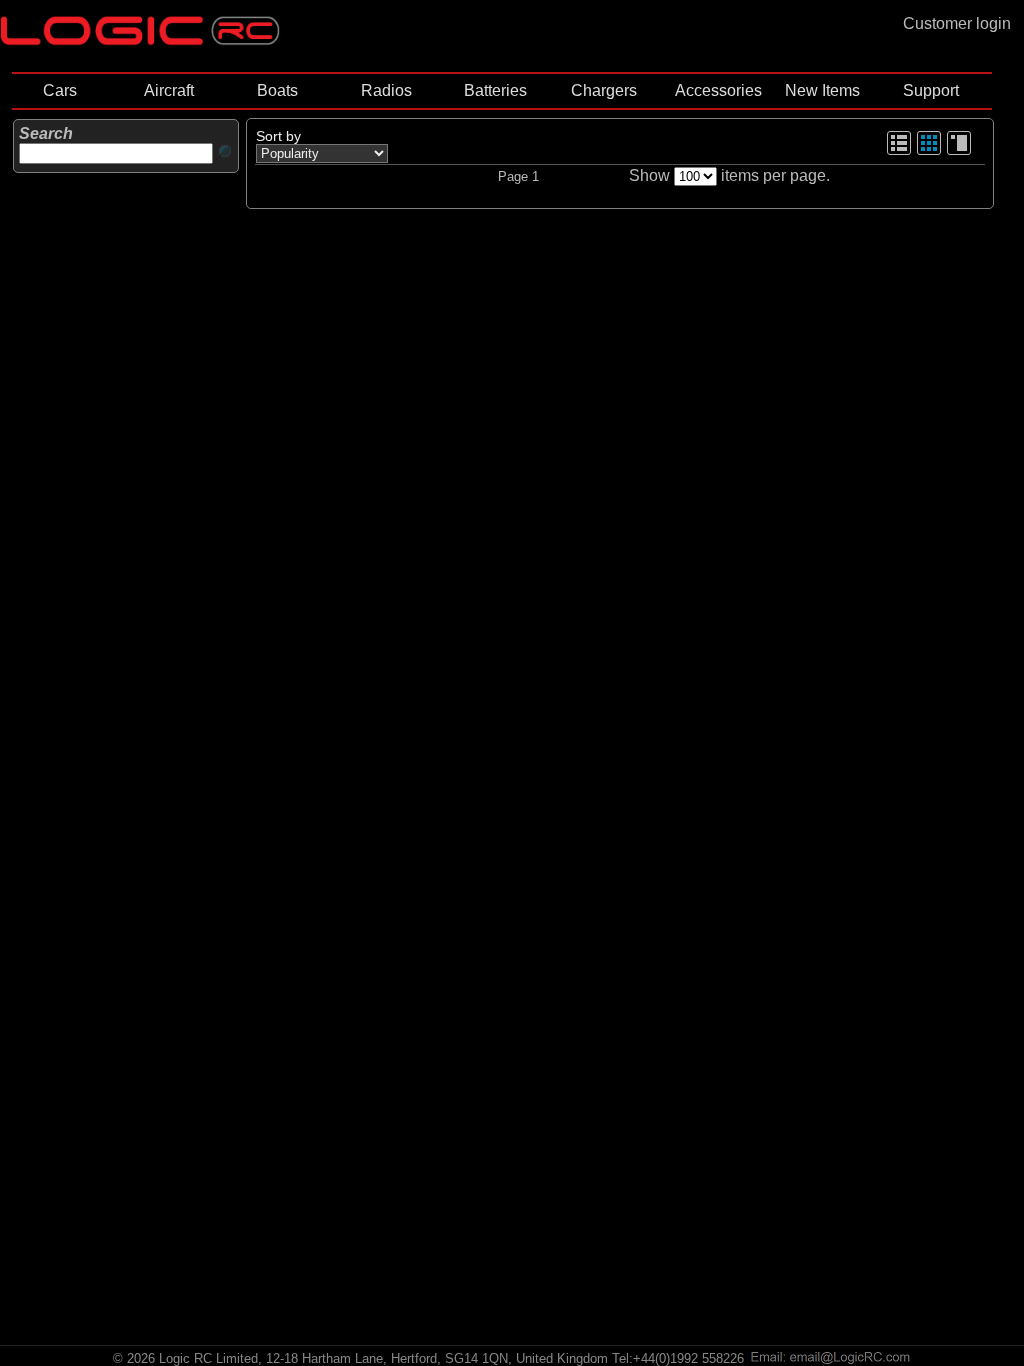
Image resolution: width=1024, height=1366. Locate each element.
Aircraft (169, 90)
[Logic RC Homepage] (140, 40)
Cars (60, 90)
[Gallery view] (929, 151)
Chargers (604, 90)
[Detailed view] (959, 151)
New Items (822, 90)
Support (931, 90)
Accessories (718, 90)
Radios (386, 90)
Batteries (495, 90)
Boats (277, 90)
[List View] (899, 151)
